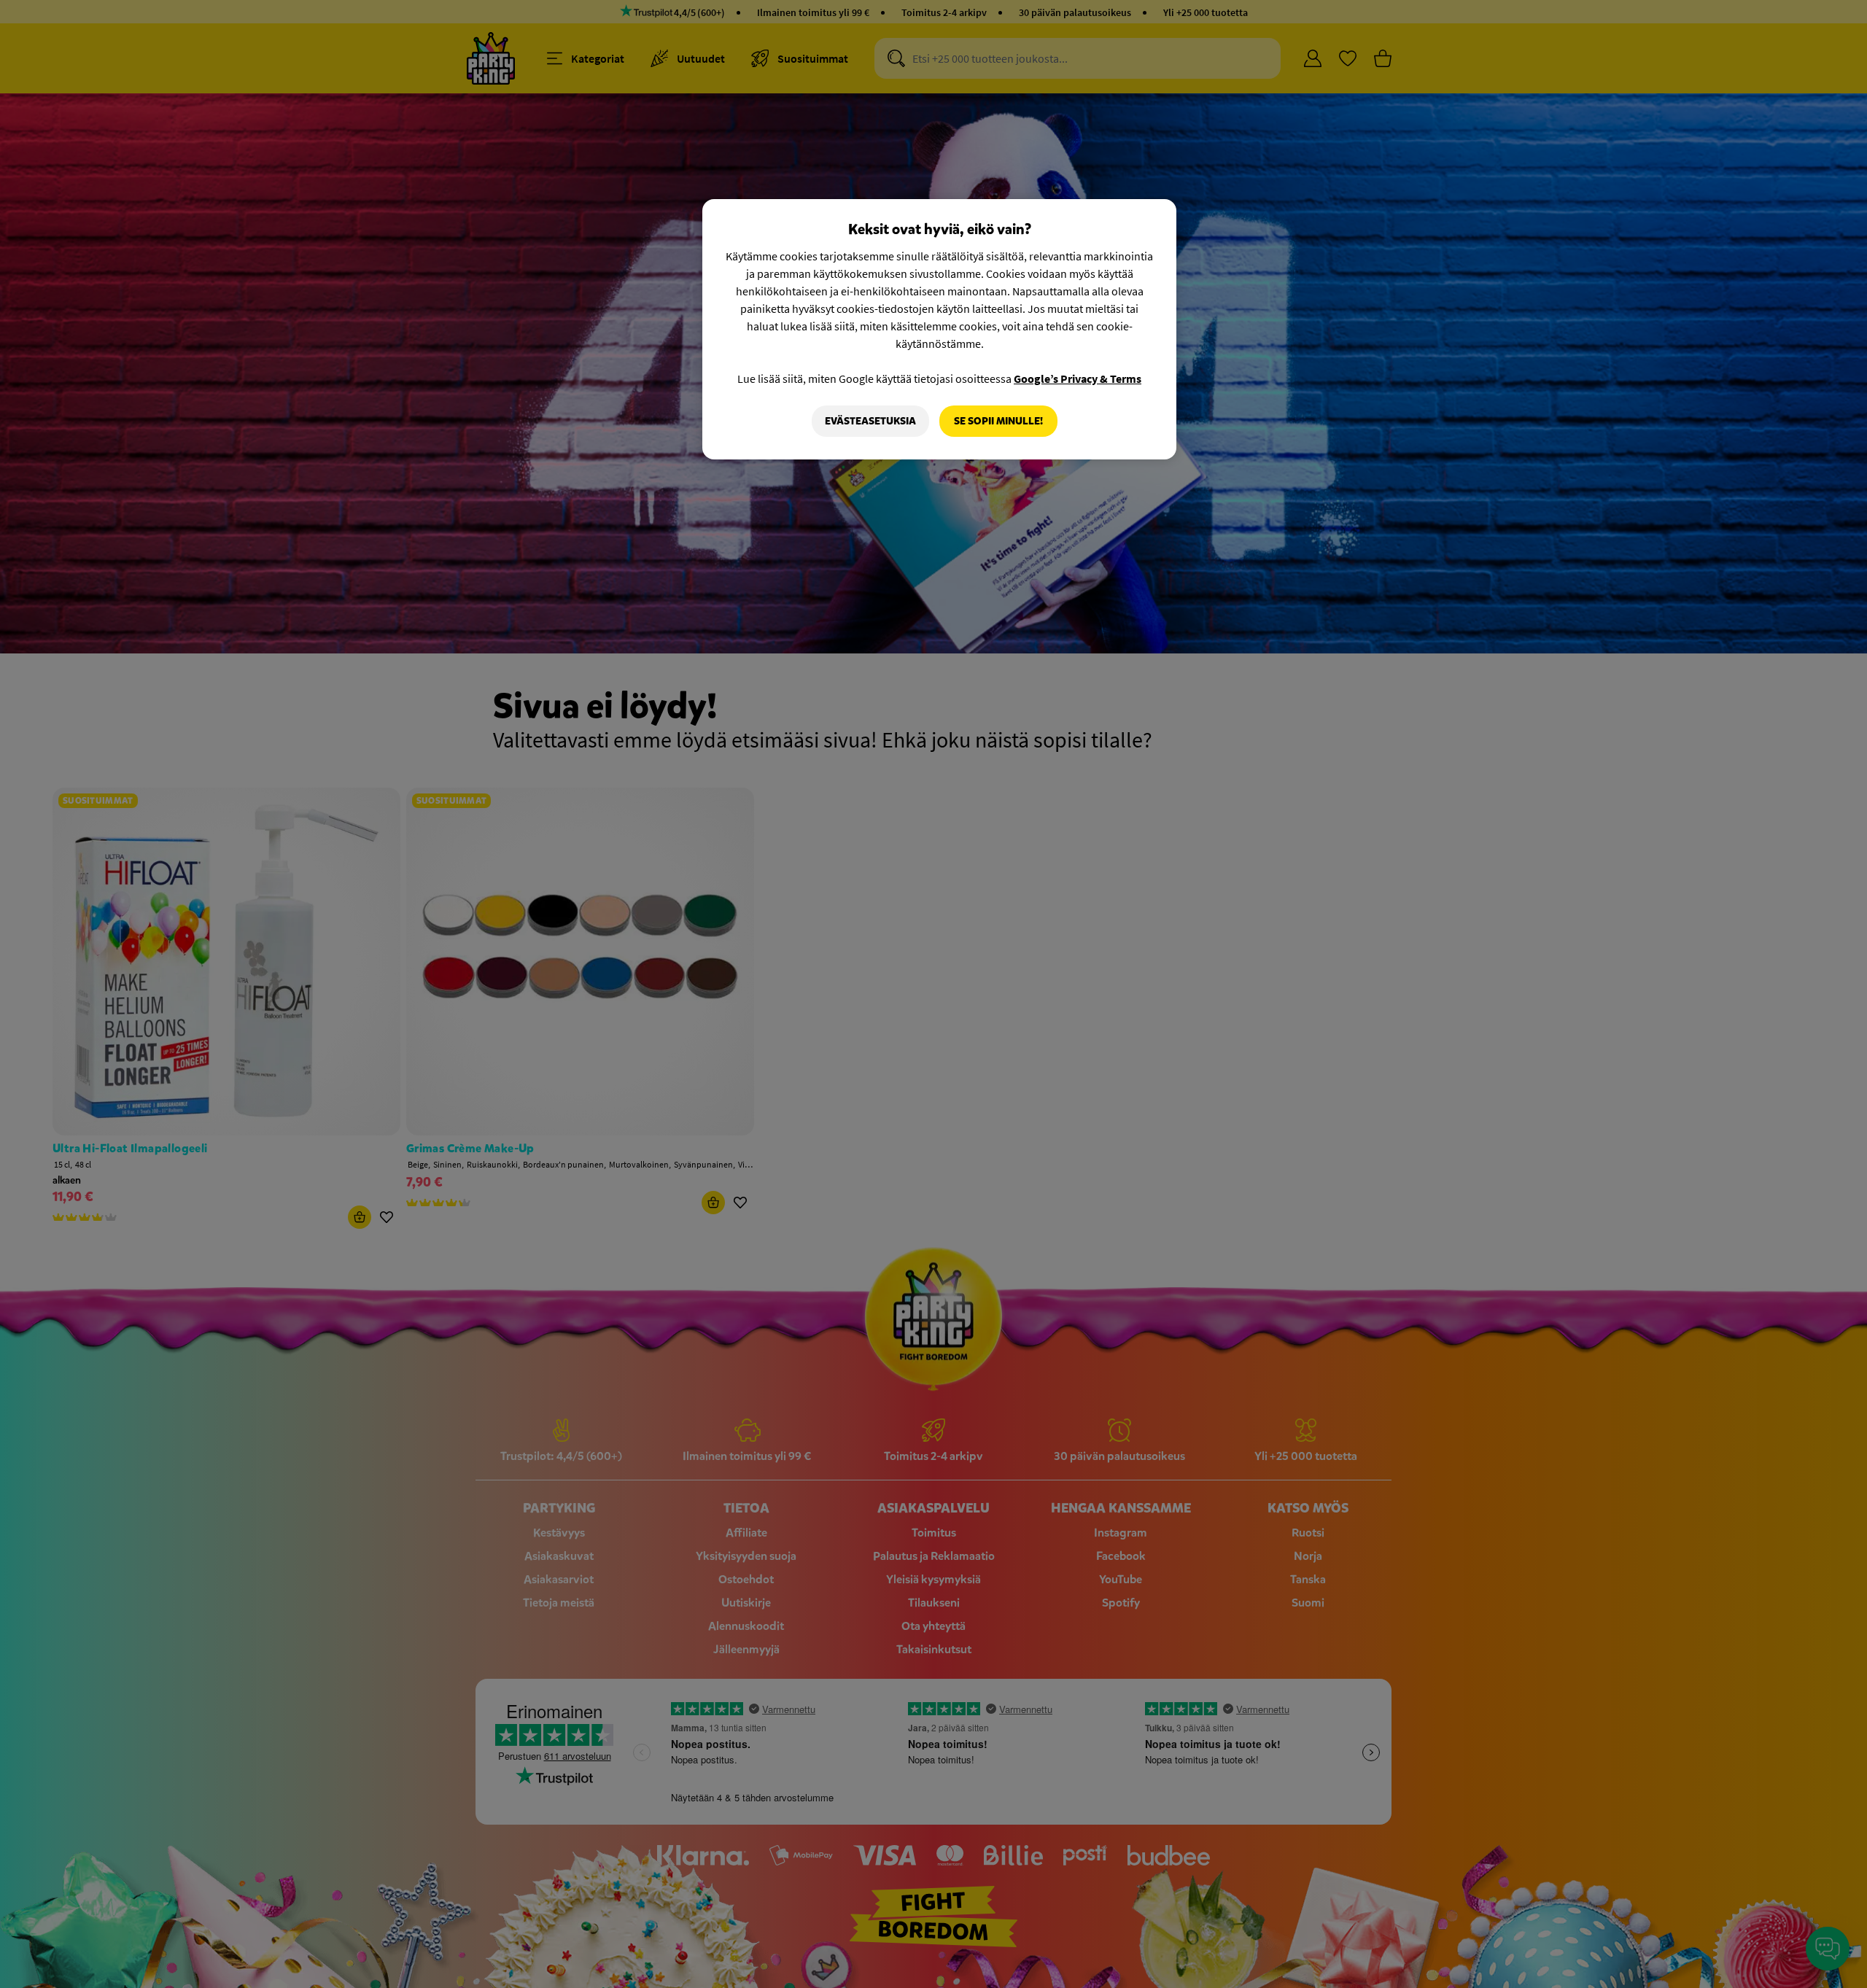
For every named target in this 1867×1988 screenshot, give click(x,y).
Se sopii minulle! (998, 421)
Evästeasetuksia (870, 421)
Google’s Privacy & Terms (1078, 378)
